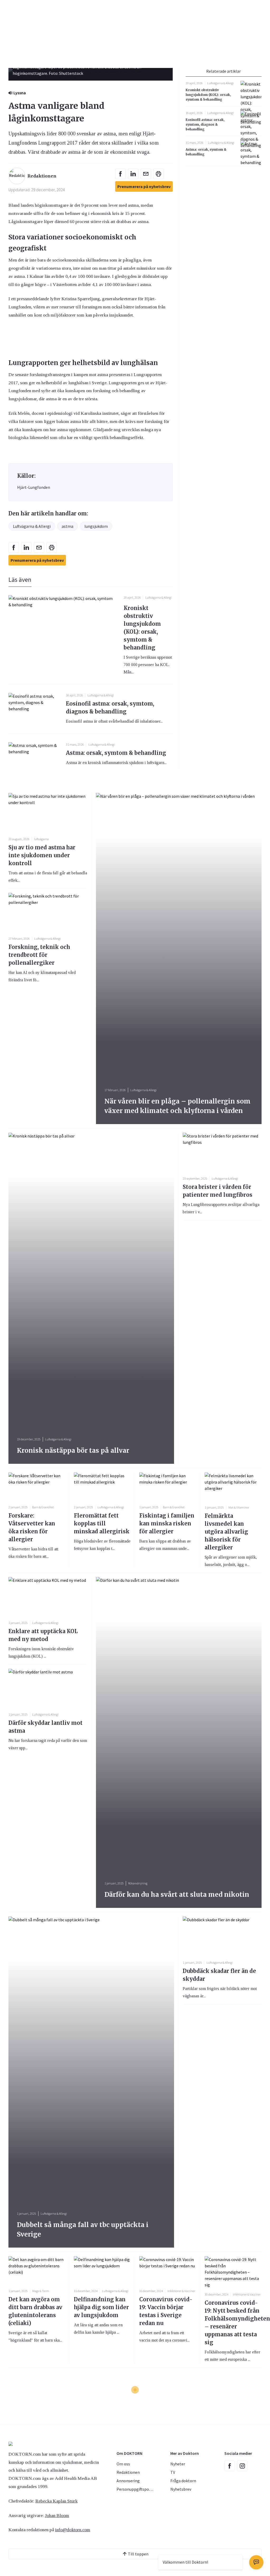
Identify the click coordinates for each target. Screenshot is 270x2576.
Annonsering (128, 2481)
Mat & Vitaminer (239, 1507)
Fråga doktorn (183, 2481)
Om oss (123, 2464)
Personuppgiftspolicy (136, 2489)
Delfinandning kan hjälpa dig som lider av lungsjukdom (101, 2307)
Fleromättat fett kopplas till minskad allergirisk (102, 1523)
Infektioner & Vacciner (181, 2291)
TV (173, 2472)
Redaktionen (128, 2472)
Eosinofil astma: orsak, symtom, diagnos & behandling (205, 124)
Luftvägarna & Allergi (32, 526)
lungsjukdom (96, 526)
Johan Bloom (57, 2515)
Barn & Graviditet (43, 1507)
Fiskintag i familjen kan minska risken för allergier (167, 1523)
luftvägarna (41, 839)
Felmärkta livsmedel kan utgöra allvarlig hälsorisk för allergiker (226, 1532)
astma (67, 526)
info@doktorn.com (73, 2530)
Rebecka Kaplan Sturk (56, 2501)
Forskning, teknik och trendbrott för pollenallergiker (39, 955)
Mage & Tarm (41, 2291)
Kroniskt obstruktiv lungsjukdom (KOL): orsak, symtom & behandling (208, 95)
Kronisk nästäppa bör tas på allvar (73, 1450)
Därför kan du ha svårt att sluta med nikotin (177, 1895)
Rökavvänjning (138, 1883)
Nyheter (178, 2464)
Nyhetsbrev (181, 2489)
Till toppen (138, 2554)
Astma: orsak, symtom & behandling (116, 753)
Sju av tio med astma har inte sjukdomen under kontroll (42, 855)
